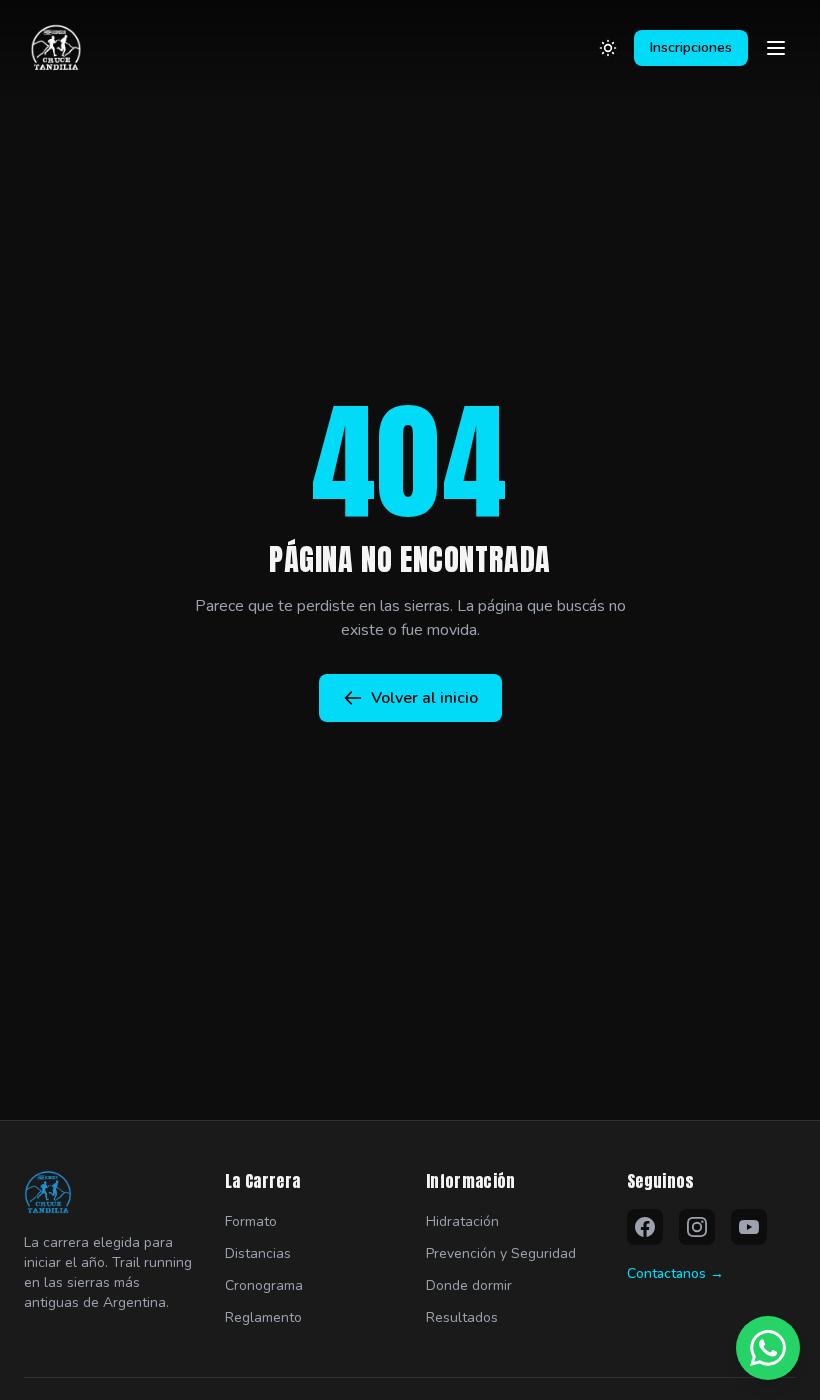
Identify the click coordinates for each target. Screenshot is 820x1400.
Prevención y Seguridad (501, 1253)
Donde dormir (469, 1285)
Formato (251, 1221)
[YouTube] (749, 1227)
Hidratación (462, 1221)
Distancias (258, 1253)
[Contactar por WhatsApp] (768, 1348)
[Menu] (776, 48)
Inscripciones (691, 47)
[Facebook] (645, 1227)
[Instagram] (697, 1227)
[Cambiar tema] (608, 48)
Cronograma (264, 1285)
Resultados (462, 1317)
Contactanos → (675, 1273)
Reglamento (263, 1317)
